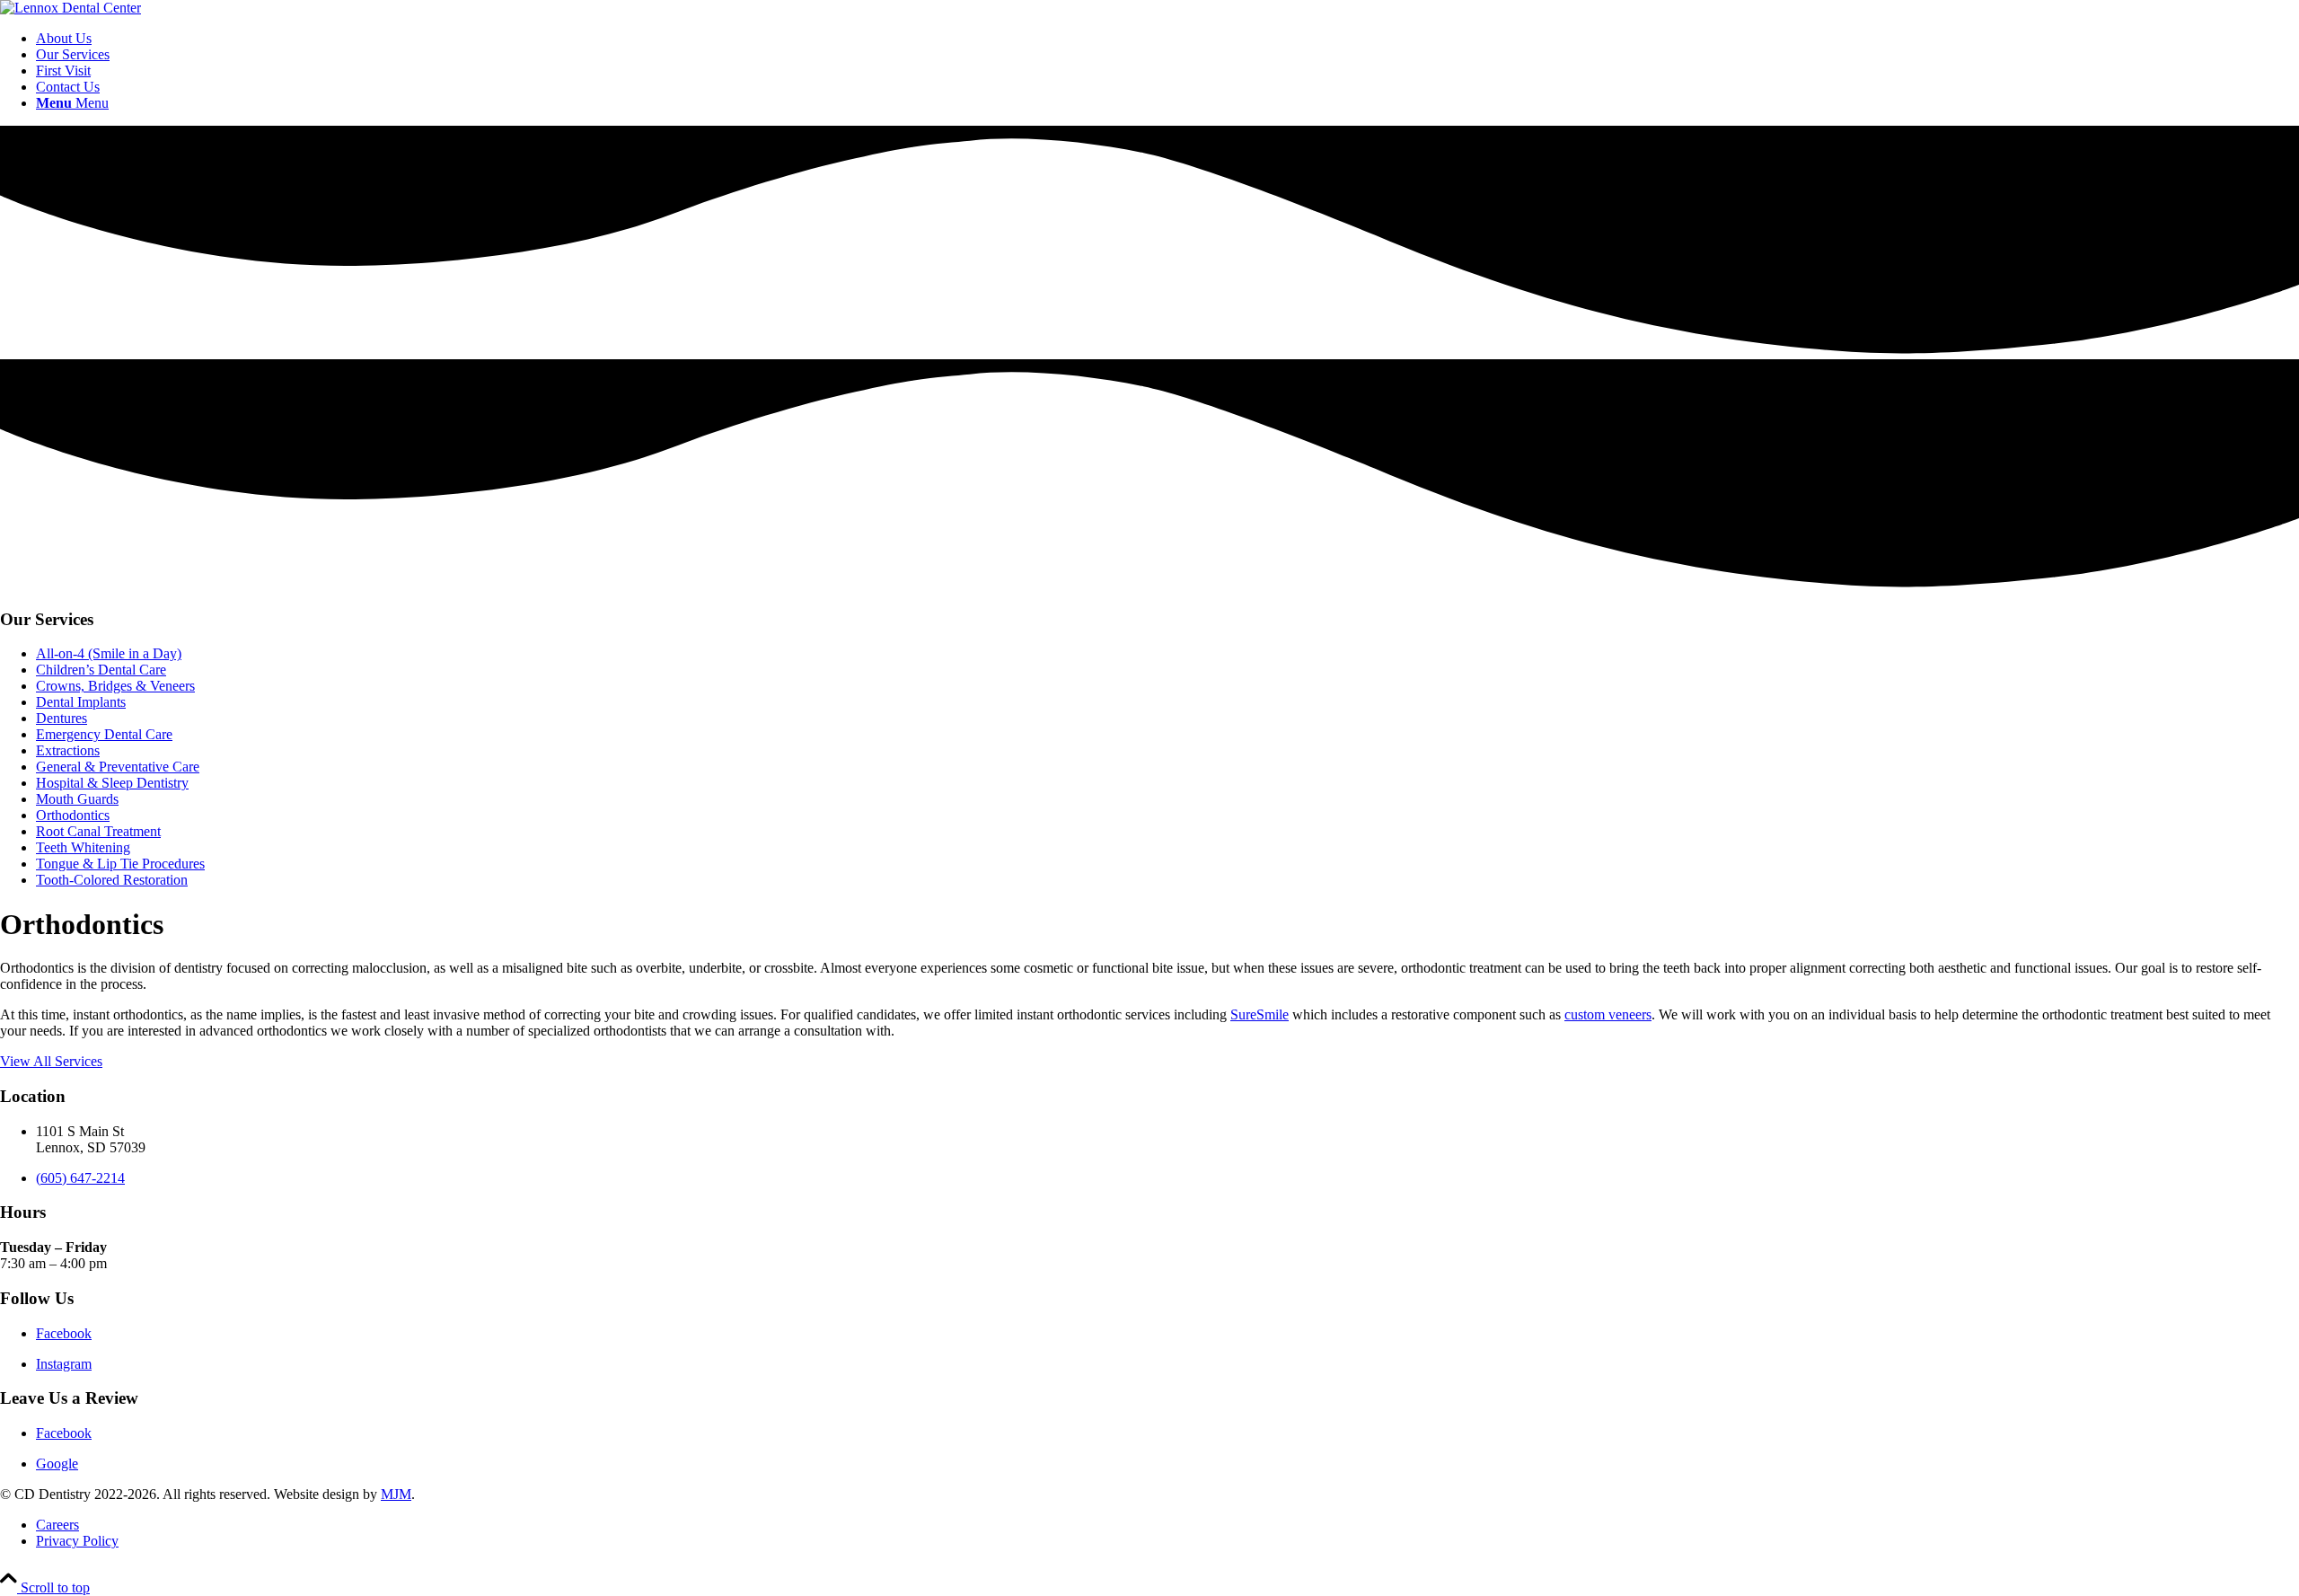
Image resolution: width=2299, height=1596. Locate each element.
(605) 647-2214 (80, 1178)
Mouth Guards (77, 799)
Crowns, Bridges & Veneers (115, 686)
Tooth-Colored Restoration (112, 880)
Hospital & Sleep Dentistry (112, 783)
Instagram (64, 1364)
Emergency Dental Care (104, 734)
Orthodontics (73, 815)
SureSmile (1260, 1014)
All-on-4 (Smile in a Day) (109, 653)
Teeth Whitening (83, 847)
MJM (396, 1494)
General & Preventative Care (118, 767)
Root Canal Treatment (98, 831)
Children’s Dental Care (101, 670)
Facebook (64, 1333)
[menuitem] (1167, 39)
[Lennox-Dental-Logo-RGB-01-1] (70, 8)
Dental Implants (81, 702)
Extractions (68, 750)
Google (57, 1464)
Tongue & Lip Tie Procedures (120, 864)
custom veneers (1608, 1014)
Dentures (62, 718)
